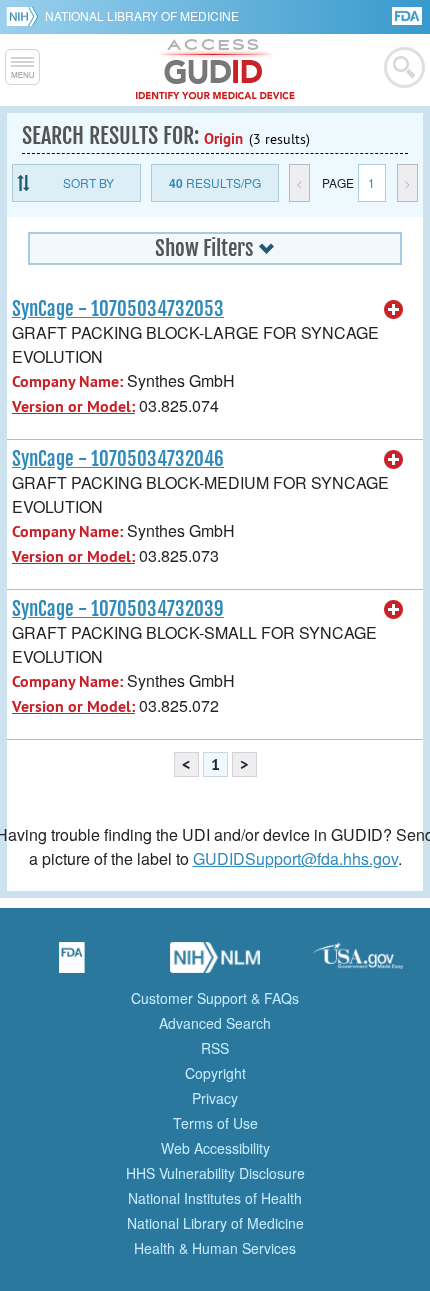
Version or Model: (73, 406)
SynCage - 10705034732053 (118, 309)
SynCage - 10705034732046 (118, 459)
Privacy (215, 1098)
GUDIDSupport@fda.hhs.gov (295, 858)
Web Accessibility (215, 1148)
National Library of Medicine (142, 15)
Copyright (215, 1073)
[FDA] (408, 14)
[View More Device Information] (394, 310)
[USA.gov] (358, 964)
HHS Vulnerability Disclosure (215, 1173)
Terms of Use (215, 1123)
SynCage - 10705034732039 (118, 609)
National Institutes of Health (215, 1198)
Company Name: (67, 381)
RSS (215, 1048)
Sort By (88, 182)
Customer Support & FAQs (215, 998)
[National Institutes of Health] (25, 16)
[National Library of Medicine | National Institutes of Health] (215, 964)
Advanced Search (215, 1023)
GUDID (215, 70)
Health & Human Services (215, 1248)
